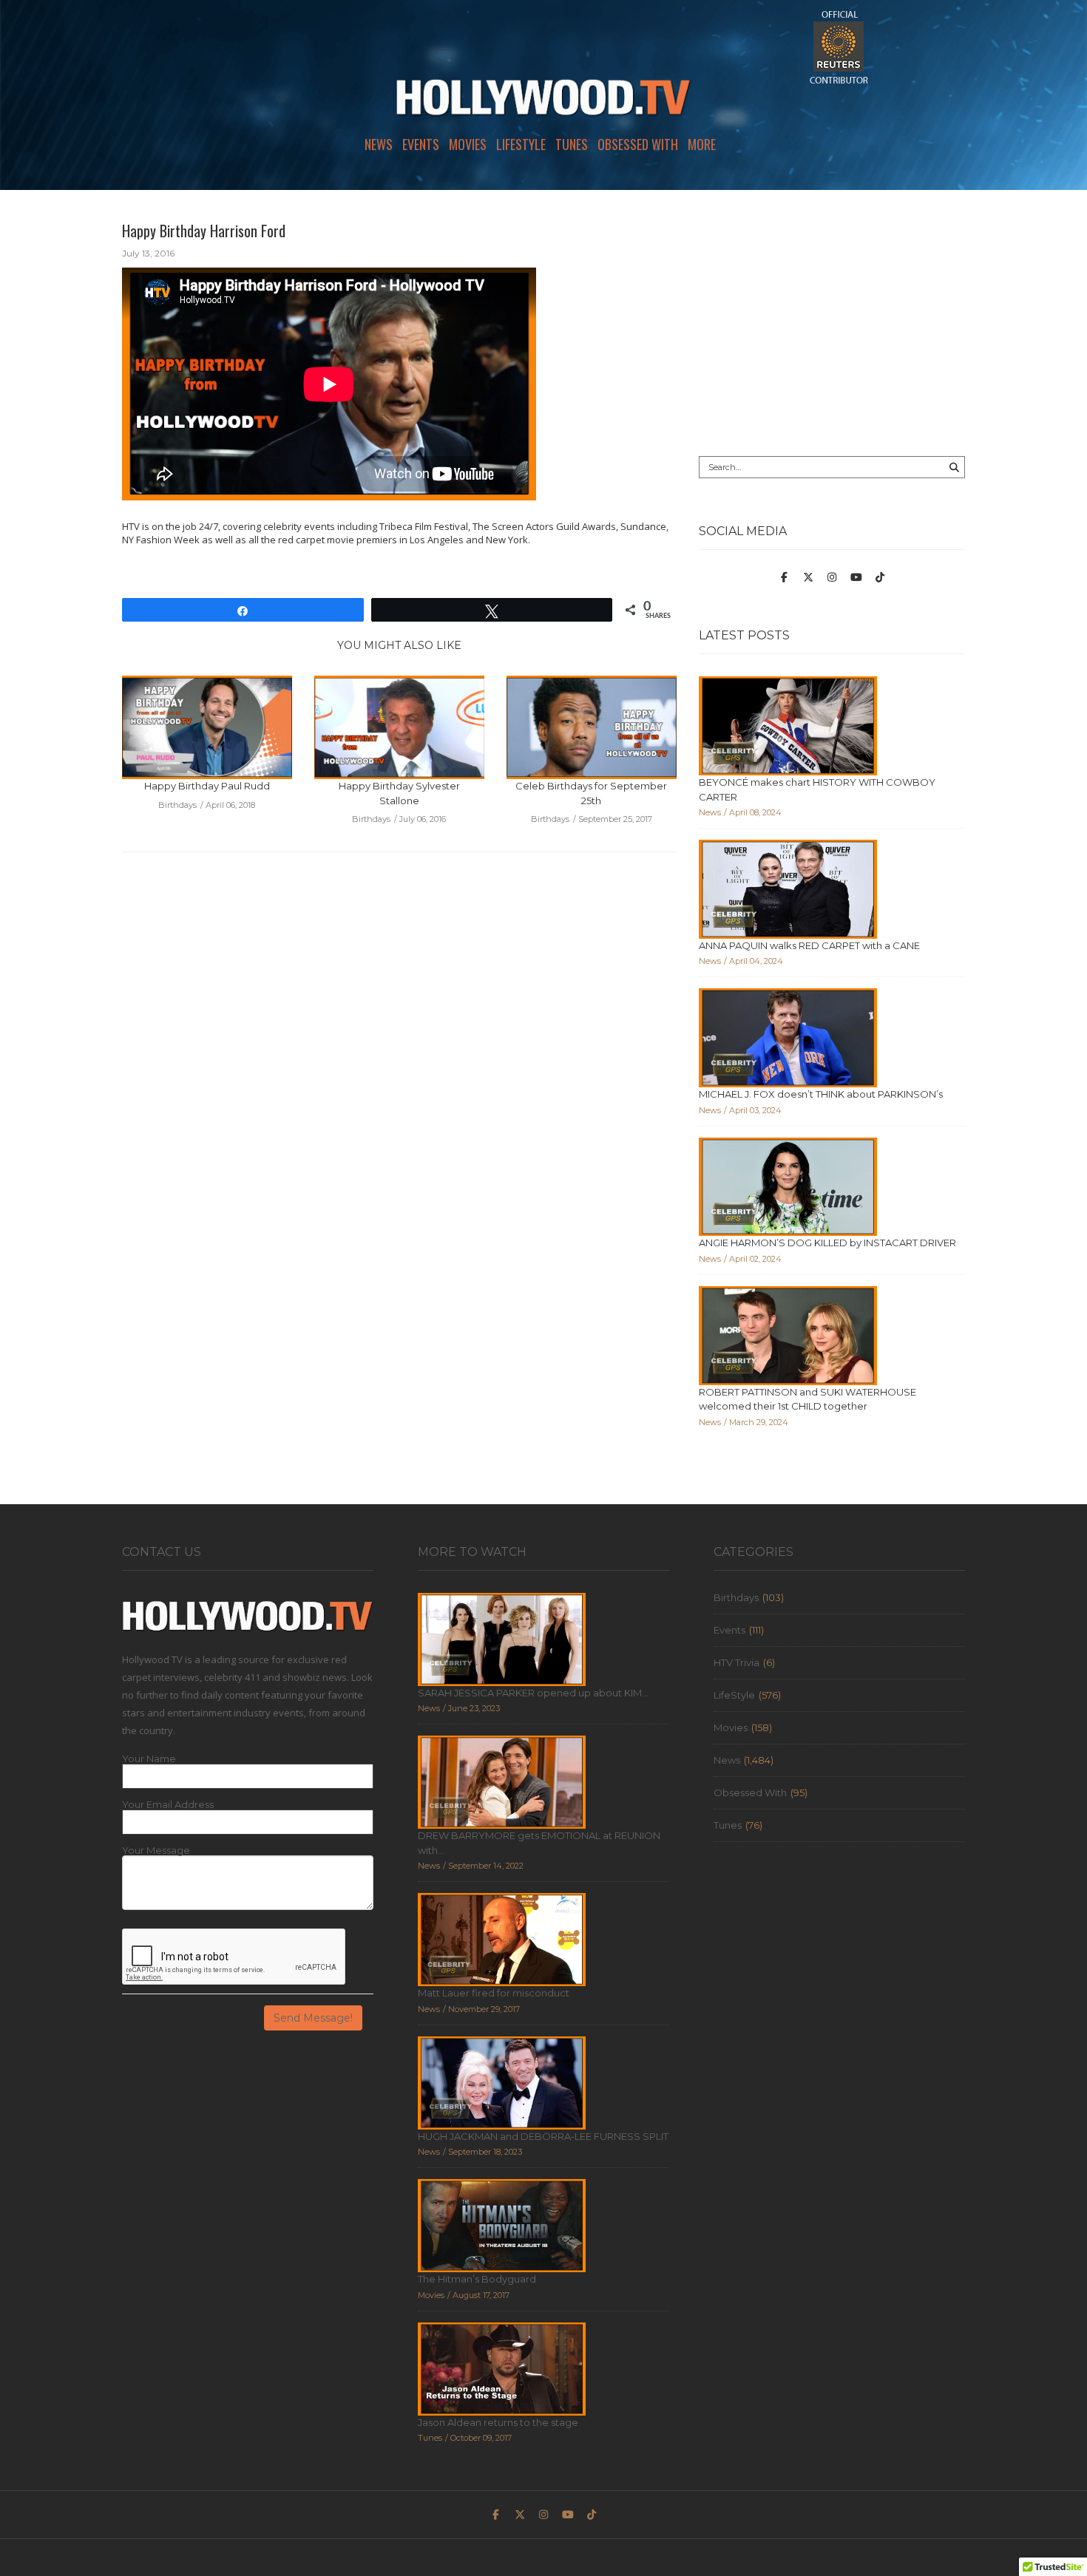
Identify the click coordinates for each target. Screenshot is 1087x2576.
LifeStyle (521, 144)
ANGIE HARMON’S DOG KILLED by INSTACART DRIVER (827, 1243)
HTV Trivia (736, 1662)
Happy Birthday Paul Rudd (207, 786)
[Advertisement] (832, 323)
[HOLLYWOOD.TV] (543, 103)
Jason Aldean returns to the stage (498, 2422)
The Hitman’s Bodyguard (477, 2279)
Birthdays (736, 1597)
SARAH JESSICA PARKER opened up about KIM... (533, 1693)
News (379, 144)
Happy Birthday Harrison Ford (204, 231)
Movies (468, 144)
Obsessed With (638, 144)
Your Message (156, 1851)
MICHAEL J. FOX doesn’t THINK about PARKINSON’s (821, 1094)
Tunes (572, 144)
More (702, 144)
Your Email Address (168, 1805)
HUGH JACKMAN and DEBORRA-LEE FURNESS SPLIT (543, 2136)
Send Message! (313, 2018)
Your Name (149, 1759)
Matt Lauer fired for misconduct (494, 1993)
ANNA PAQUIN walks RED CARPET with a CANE (809, 945)
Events (421, 144)
